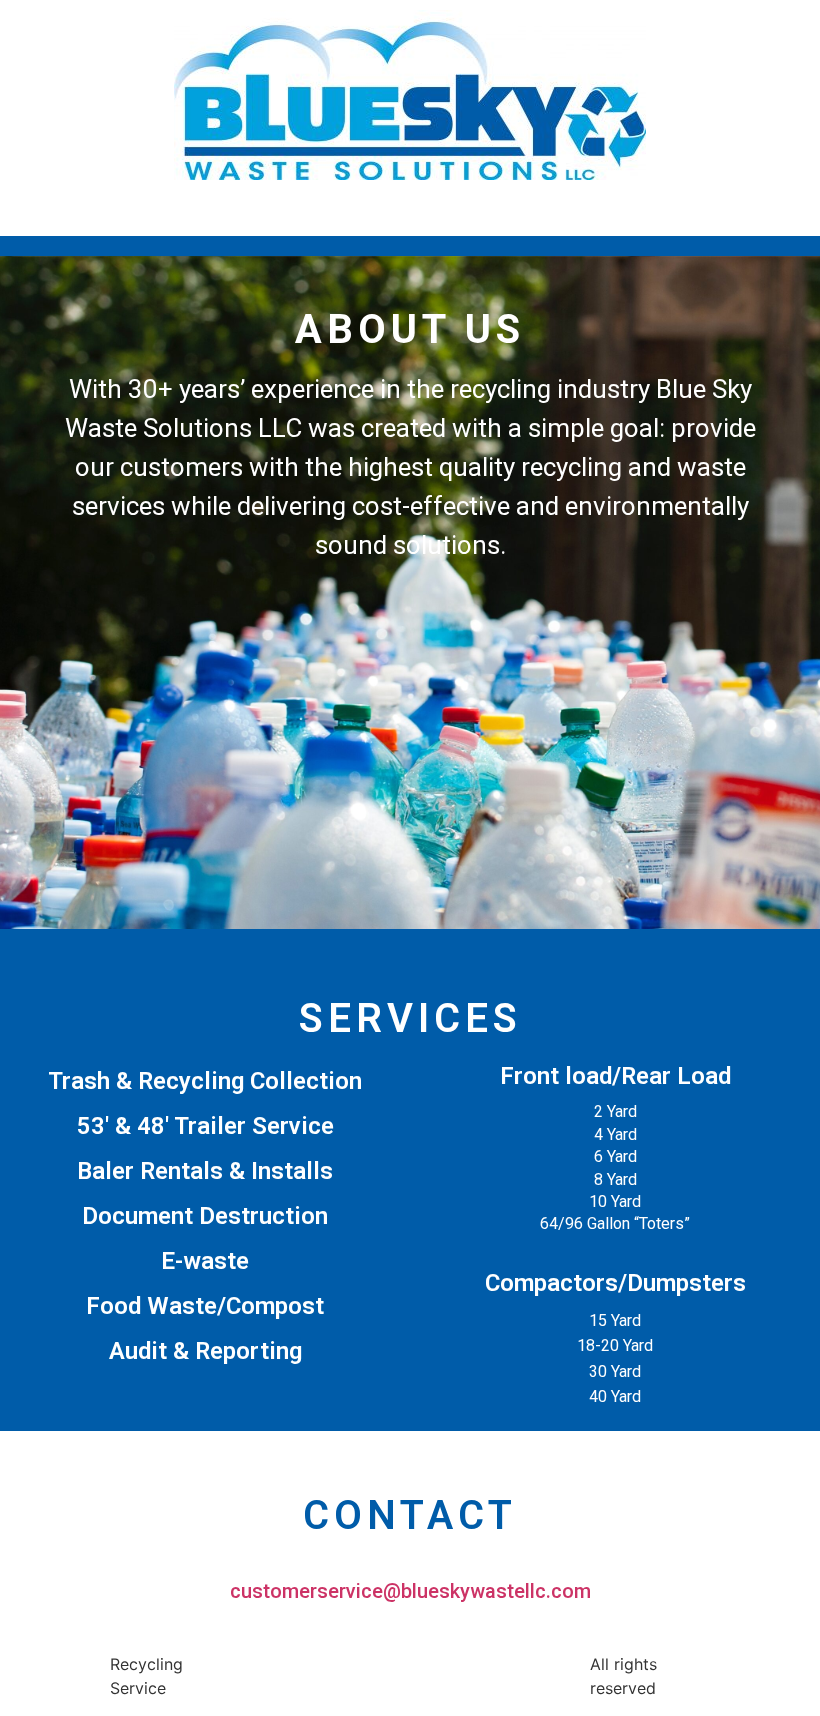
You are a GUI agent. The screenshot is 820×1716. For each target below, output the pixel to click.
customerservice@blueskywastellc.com (410, 1591)
